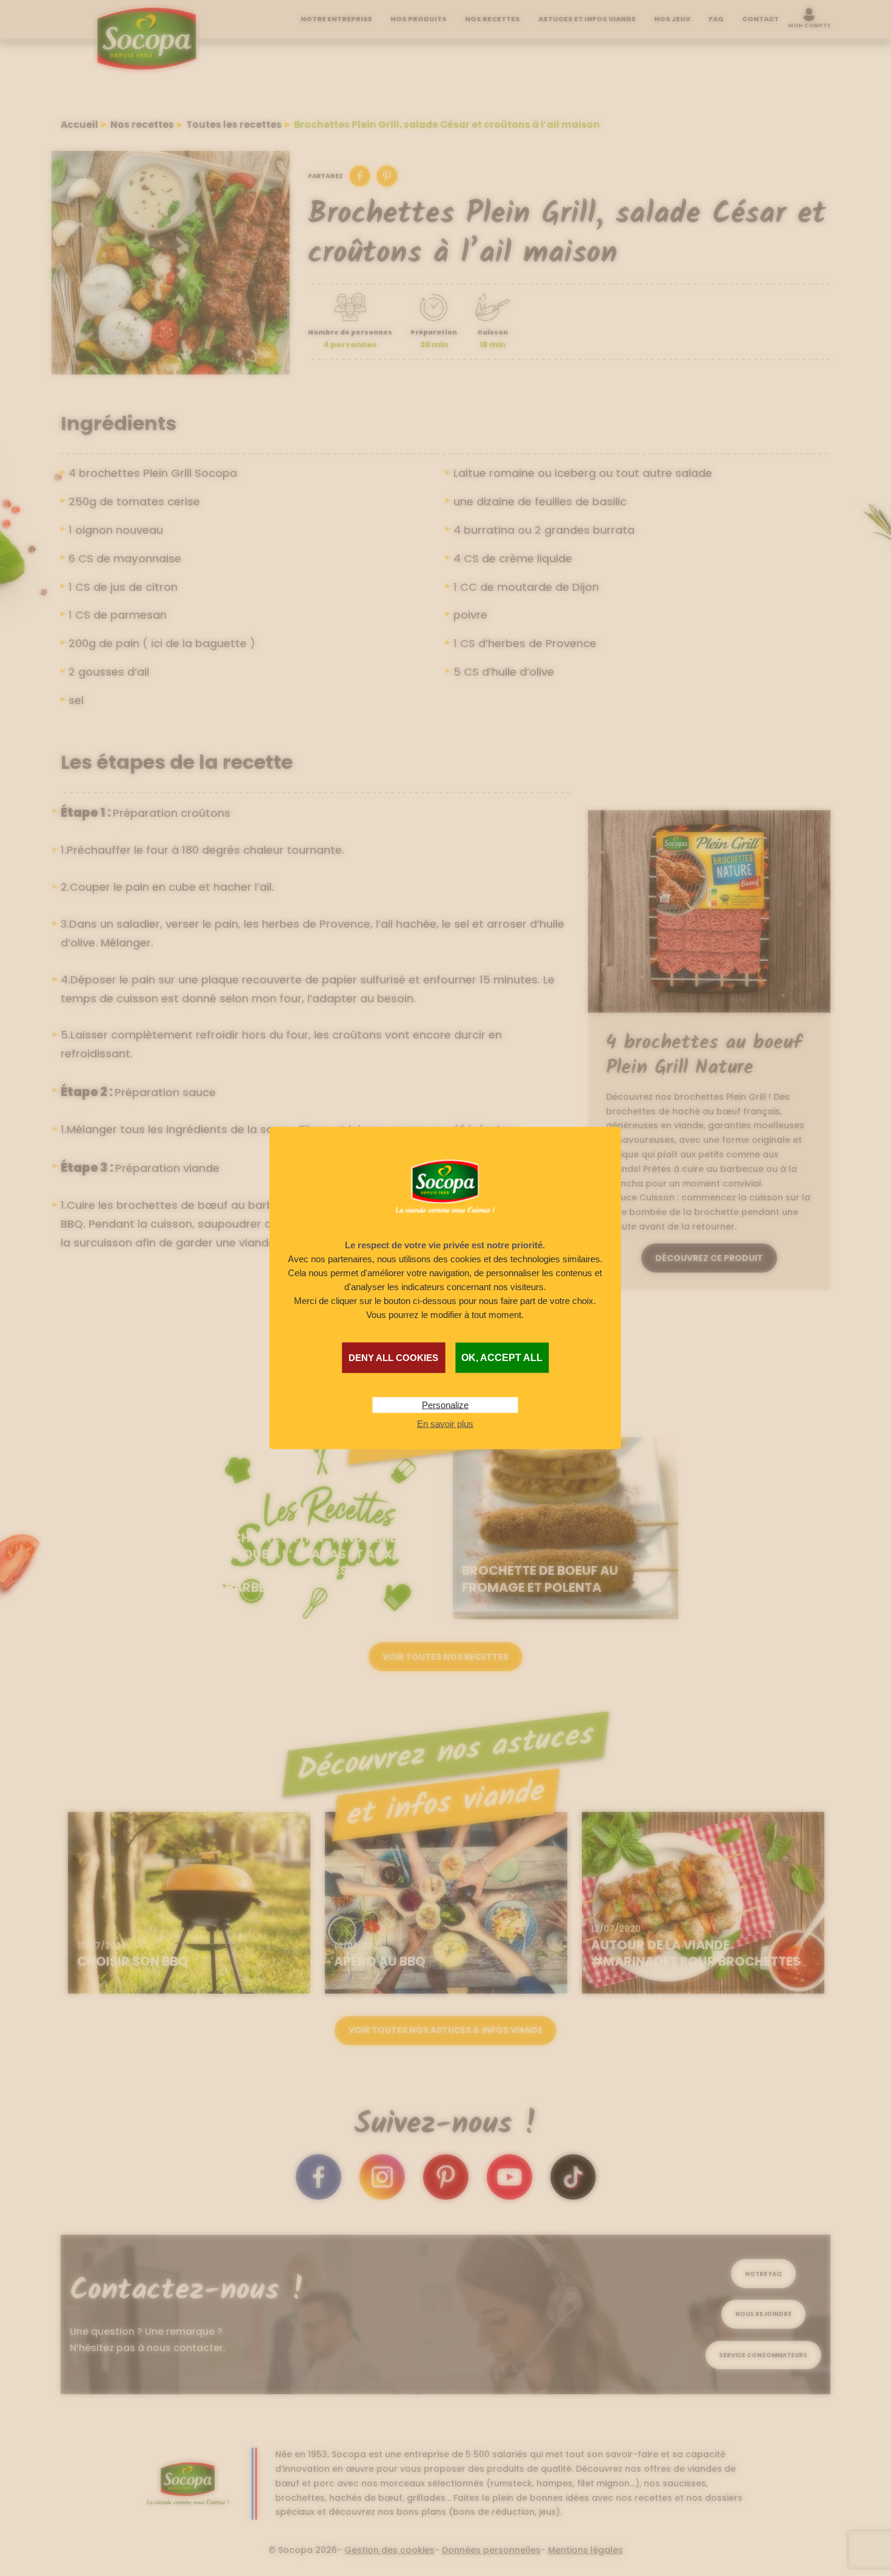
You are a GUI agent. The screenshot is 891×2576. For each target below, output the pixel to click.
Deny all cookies (393, 1357)
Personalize (445, 1404)
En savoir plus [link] (445, 1423)
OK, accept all (502, 1357)
